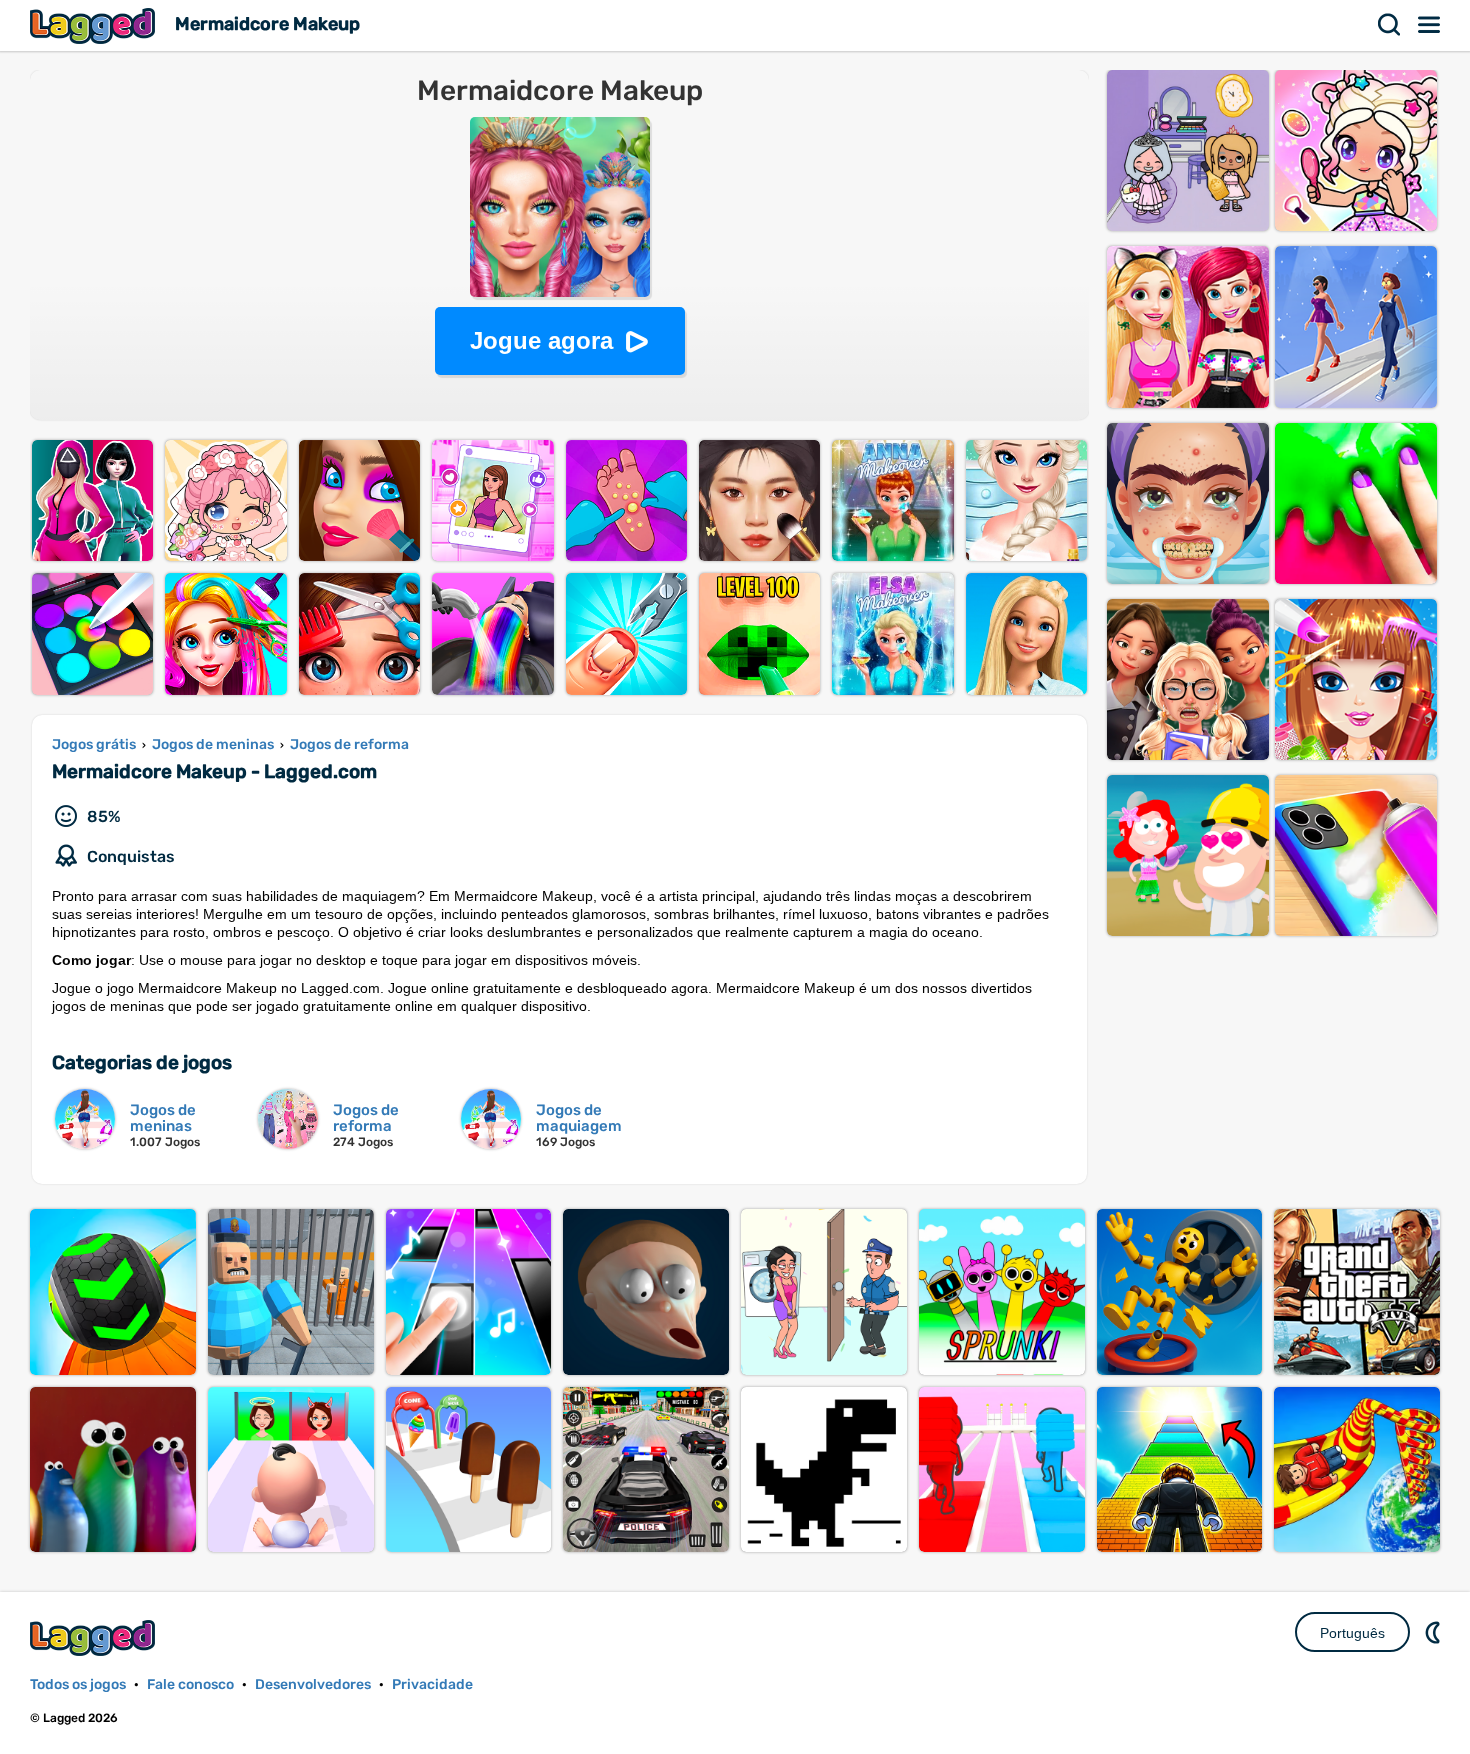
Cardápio (1430, 25)
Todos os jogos (78, 1684)
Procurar (1390, 25)
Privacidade (432, 1684)
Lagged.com (95, 1637)
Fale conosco (190, 1684)
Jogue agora (541, 340)
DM (1435, 1632)
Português (1352, 1633)
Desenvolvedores (313, 1684)
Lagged (95, 25)
